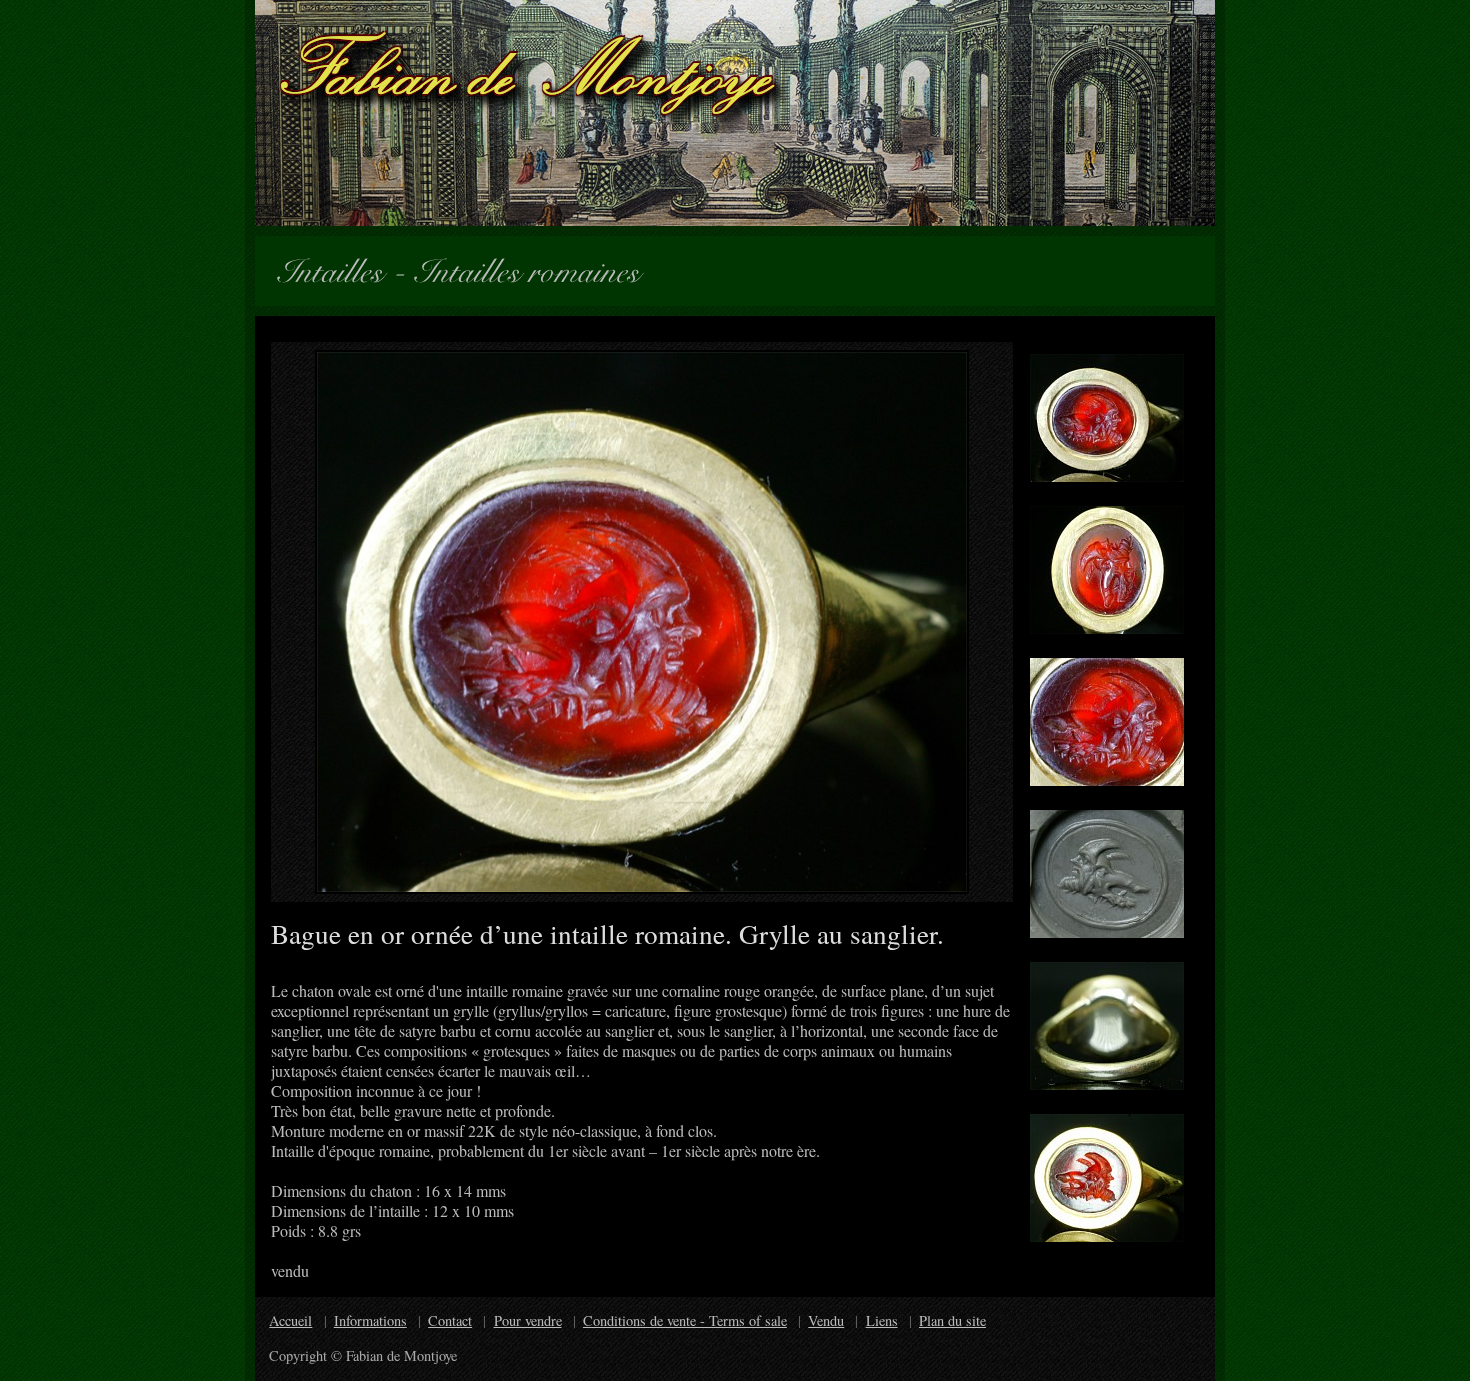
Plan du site (952, 1320)
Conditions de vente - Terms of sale (685, 1320)
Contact (450, 1320)
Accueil (290, 1320)
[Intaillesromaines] (535, 267)
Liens (882, 1320)
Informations (370, 1320)
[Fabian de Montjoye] (735, 113)
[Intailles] (339, 267)
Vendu (826, 1320)
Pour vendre (528, 1320)
